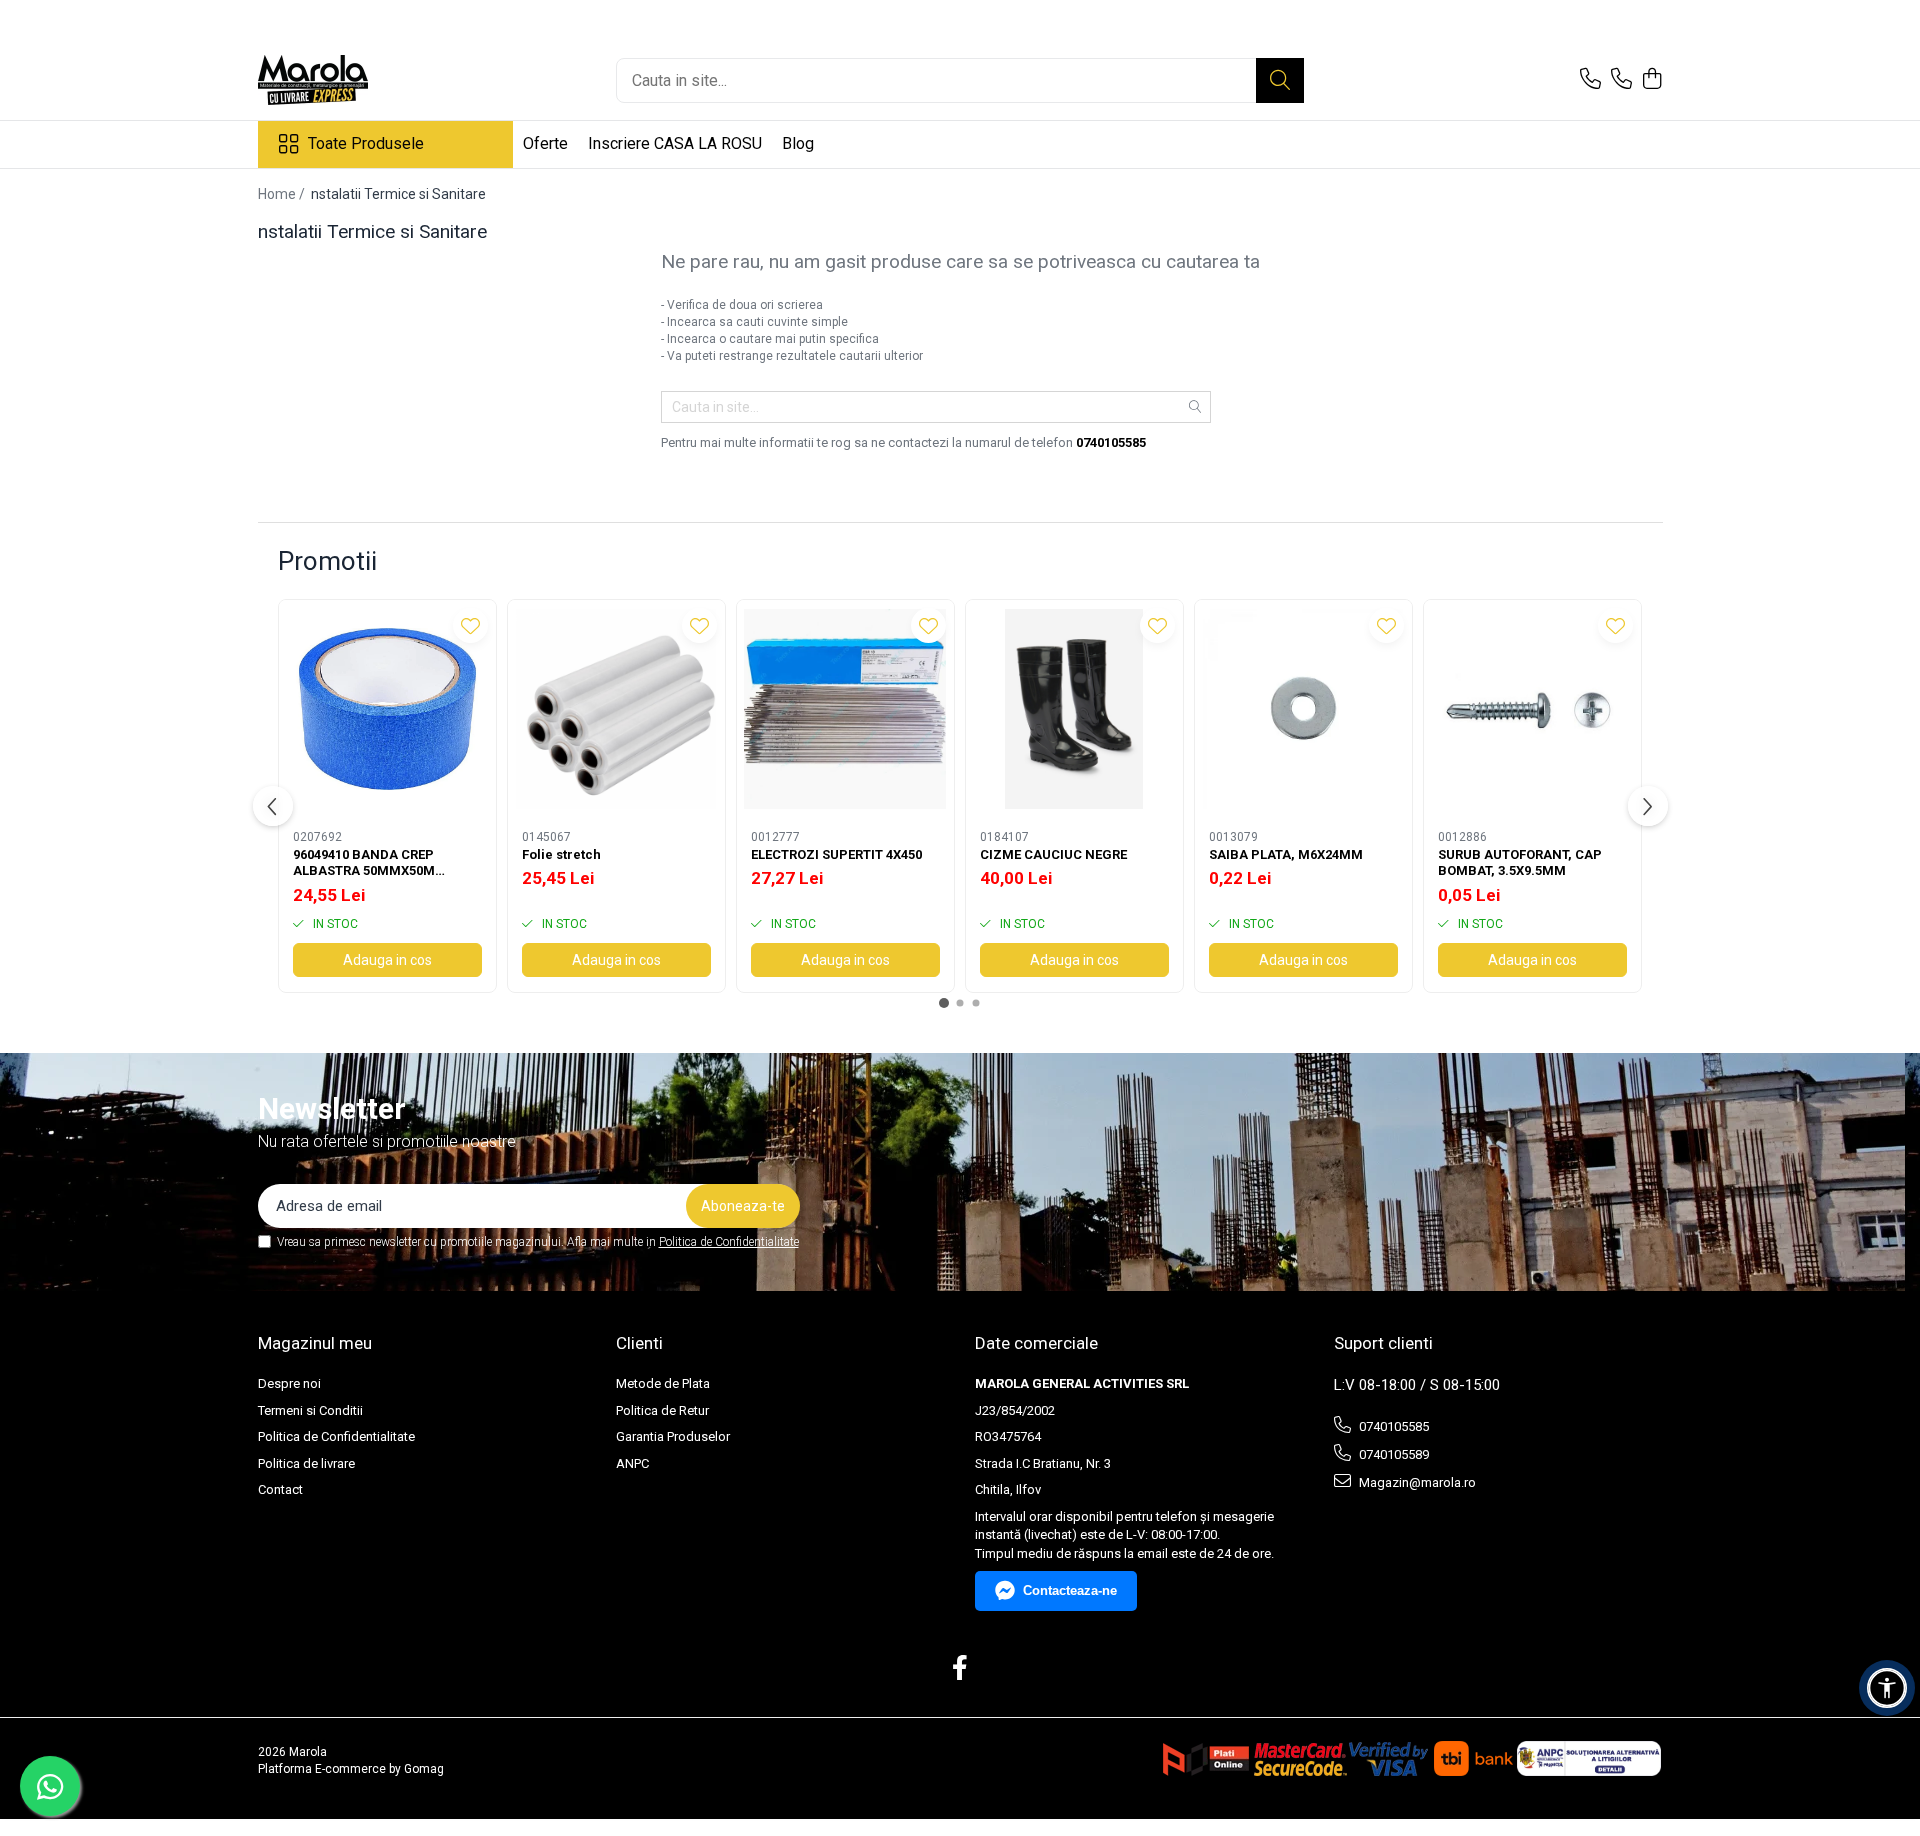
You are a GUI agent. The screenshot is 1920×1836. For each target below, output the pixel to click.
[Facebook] (960, 1669)
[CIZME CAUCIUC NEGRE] (1074, 708)
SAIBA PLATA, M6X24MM (1286, 854)
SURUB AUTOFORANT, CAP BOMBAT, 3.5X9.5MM (1520, 863)
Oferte (545, 143)
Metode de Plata (663, 1383)
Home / (283, 194)
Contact (280, 1489)
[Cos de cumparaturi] (1652, 80)
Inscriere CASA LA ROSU (675, 143)
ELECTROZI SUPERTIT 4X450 (836, 854)
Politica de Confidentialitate (729, 1242)
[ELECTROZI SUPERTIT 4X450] (845, 708)
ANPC (632, 1463)
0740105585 (1392, 1426)
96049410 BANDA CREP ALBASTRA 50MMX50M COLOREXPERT (364, 864)
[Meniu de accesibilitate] (1887, 1688)
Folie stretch (561, 854)
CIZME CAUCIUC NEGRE (1053, 854)
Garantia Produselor (673, 1436)
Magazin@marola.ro (1416, 1482)
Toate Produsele (366, 143)
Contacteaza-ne (1070, 1590)
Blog (798, 143)
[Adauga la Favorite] (470, 625)
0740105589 (1392, 1454)
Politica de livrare (306, 1463)
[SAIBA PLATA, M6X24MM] (1303, 708)
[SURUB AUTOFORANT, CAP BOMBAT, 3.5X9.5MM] (1532, 708)
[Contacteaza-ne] (1590, 80)
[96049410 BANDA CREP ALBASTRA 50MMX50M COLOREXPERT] (387, 708)
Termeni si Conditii (310, 1410)
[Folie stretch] (616, 708)
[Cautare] (1280, 80)
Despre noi (289, 1383)
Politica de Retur (662, 1410)
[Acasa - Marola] (358, 80)
